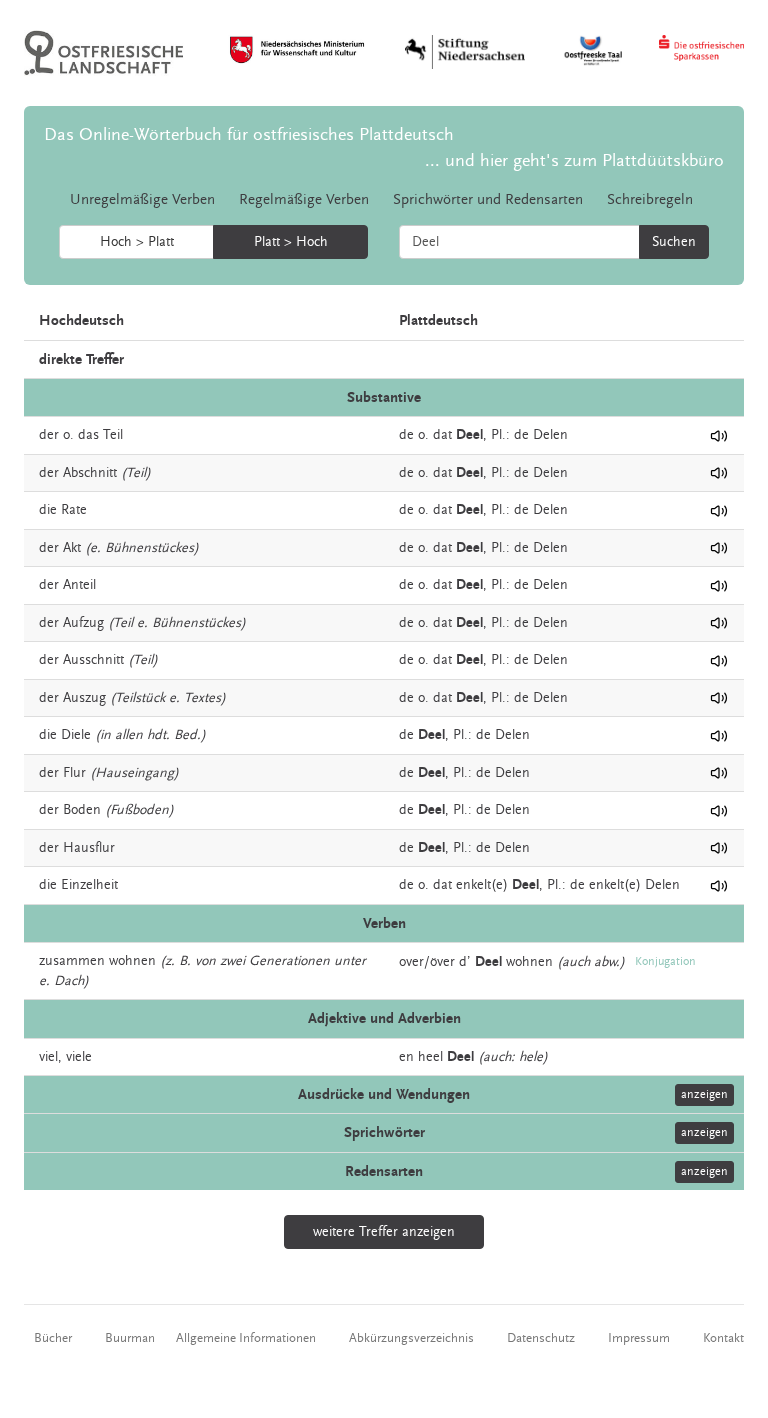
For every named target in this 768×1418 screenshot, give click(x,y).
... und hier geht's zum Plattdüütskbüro (574, 160)
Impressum (639, 1338)
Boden (82, 810)
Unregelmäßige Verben (142, 199)
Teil (113, 435)
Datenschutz (541, 1338)
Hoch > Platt (137, 242)
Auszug (84, 698)
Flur (74, 773)
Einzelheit (89, 885)
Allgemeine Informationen (246, 1338)
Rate (74, 510)
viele (79, 1057)
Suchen (674, 242)
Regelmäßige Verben (304, 199)
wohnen (132, 961)
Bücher (53, 1338)
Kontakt (723, 1338)
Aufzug (83, 623)
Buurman (130, 1338)
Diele (76, 735)
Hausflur (89, 848)
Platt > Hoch (291, 242)
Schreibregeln (650, 199)
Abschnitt (90, 473)
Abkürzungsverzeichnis (411, 1338)
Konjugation (665, 961)
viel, (50, 1057)
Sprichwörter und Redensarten (488, 199)
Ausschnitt (93, 660)
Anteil (79, 585)
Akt (72, 548)
